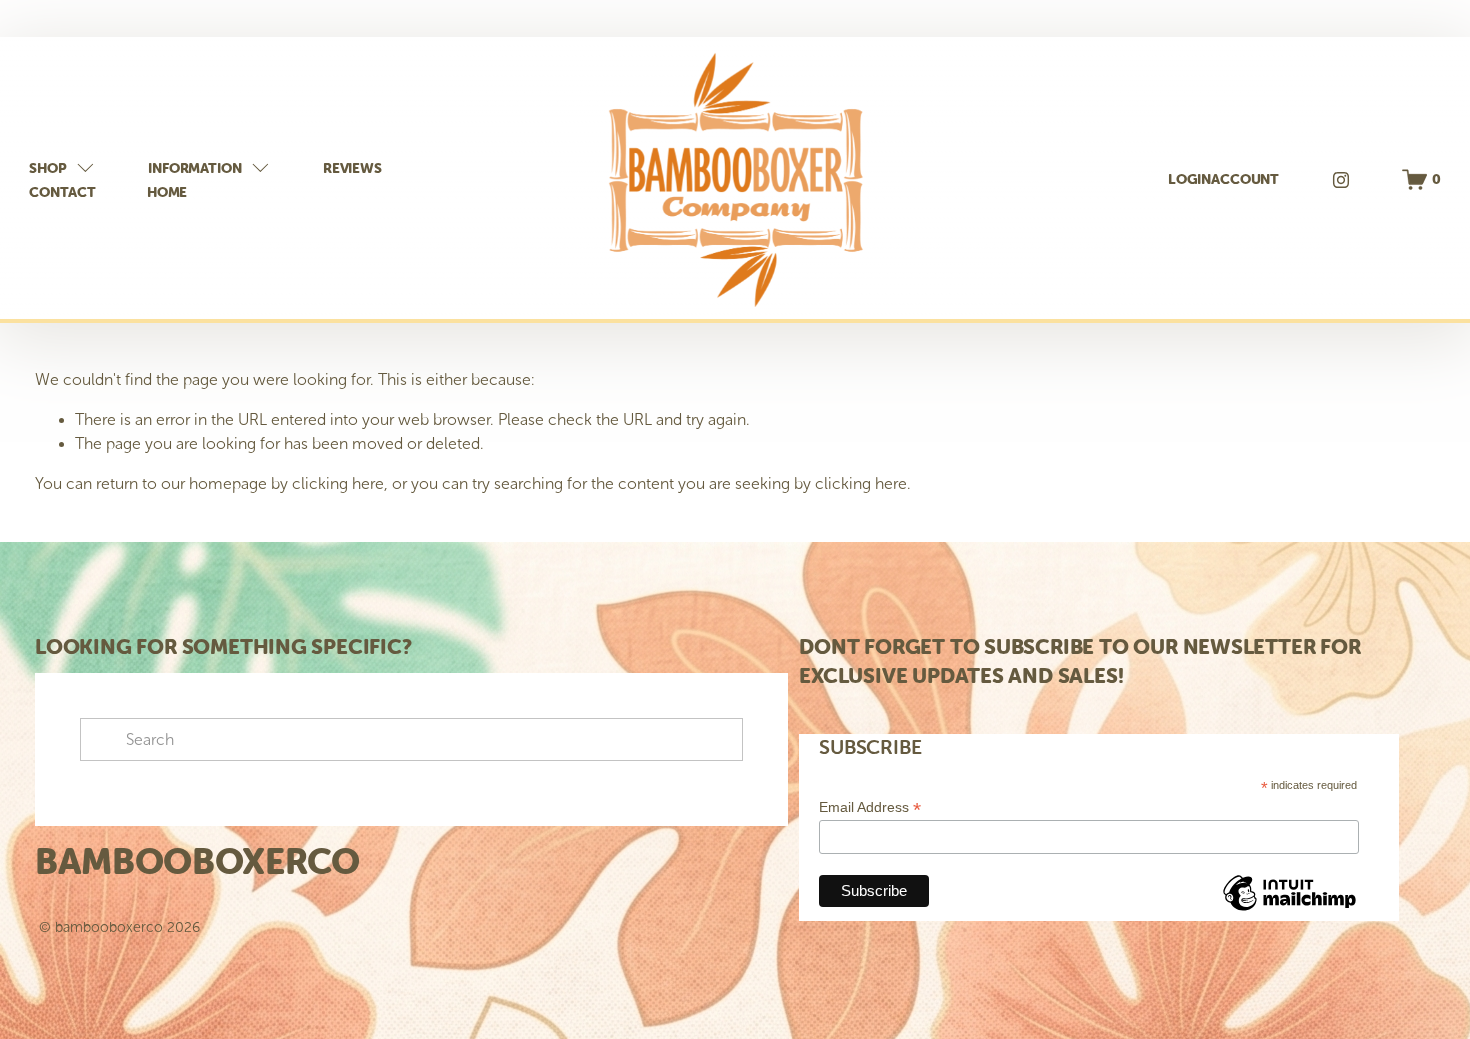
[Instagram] (1341, 180)
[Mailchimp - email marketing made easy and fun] (1289, 910)
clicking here (338, 483)
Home (167, 192)
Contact (62, 192)
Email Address (870, 807)
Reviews (352, 168)
